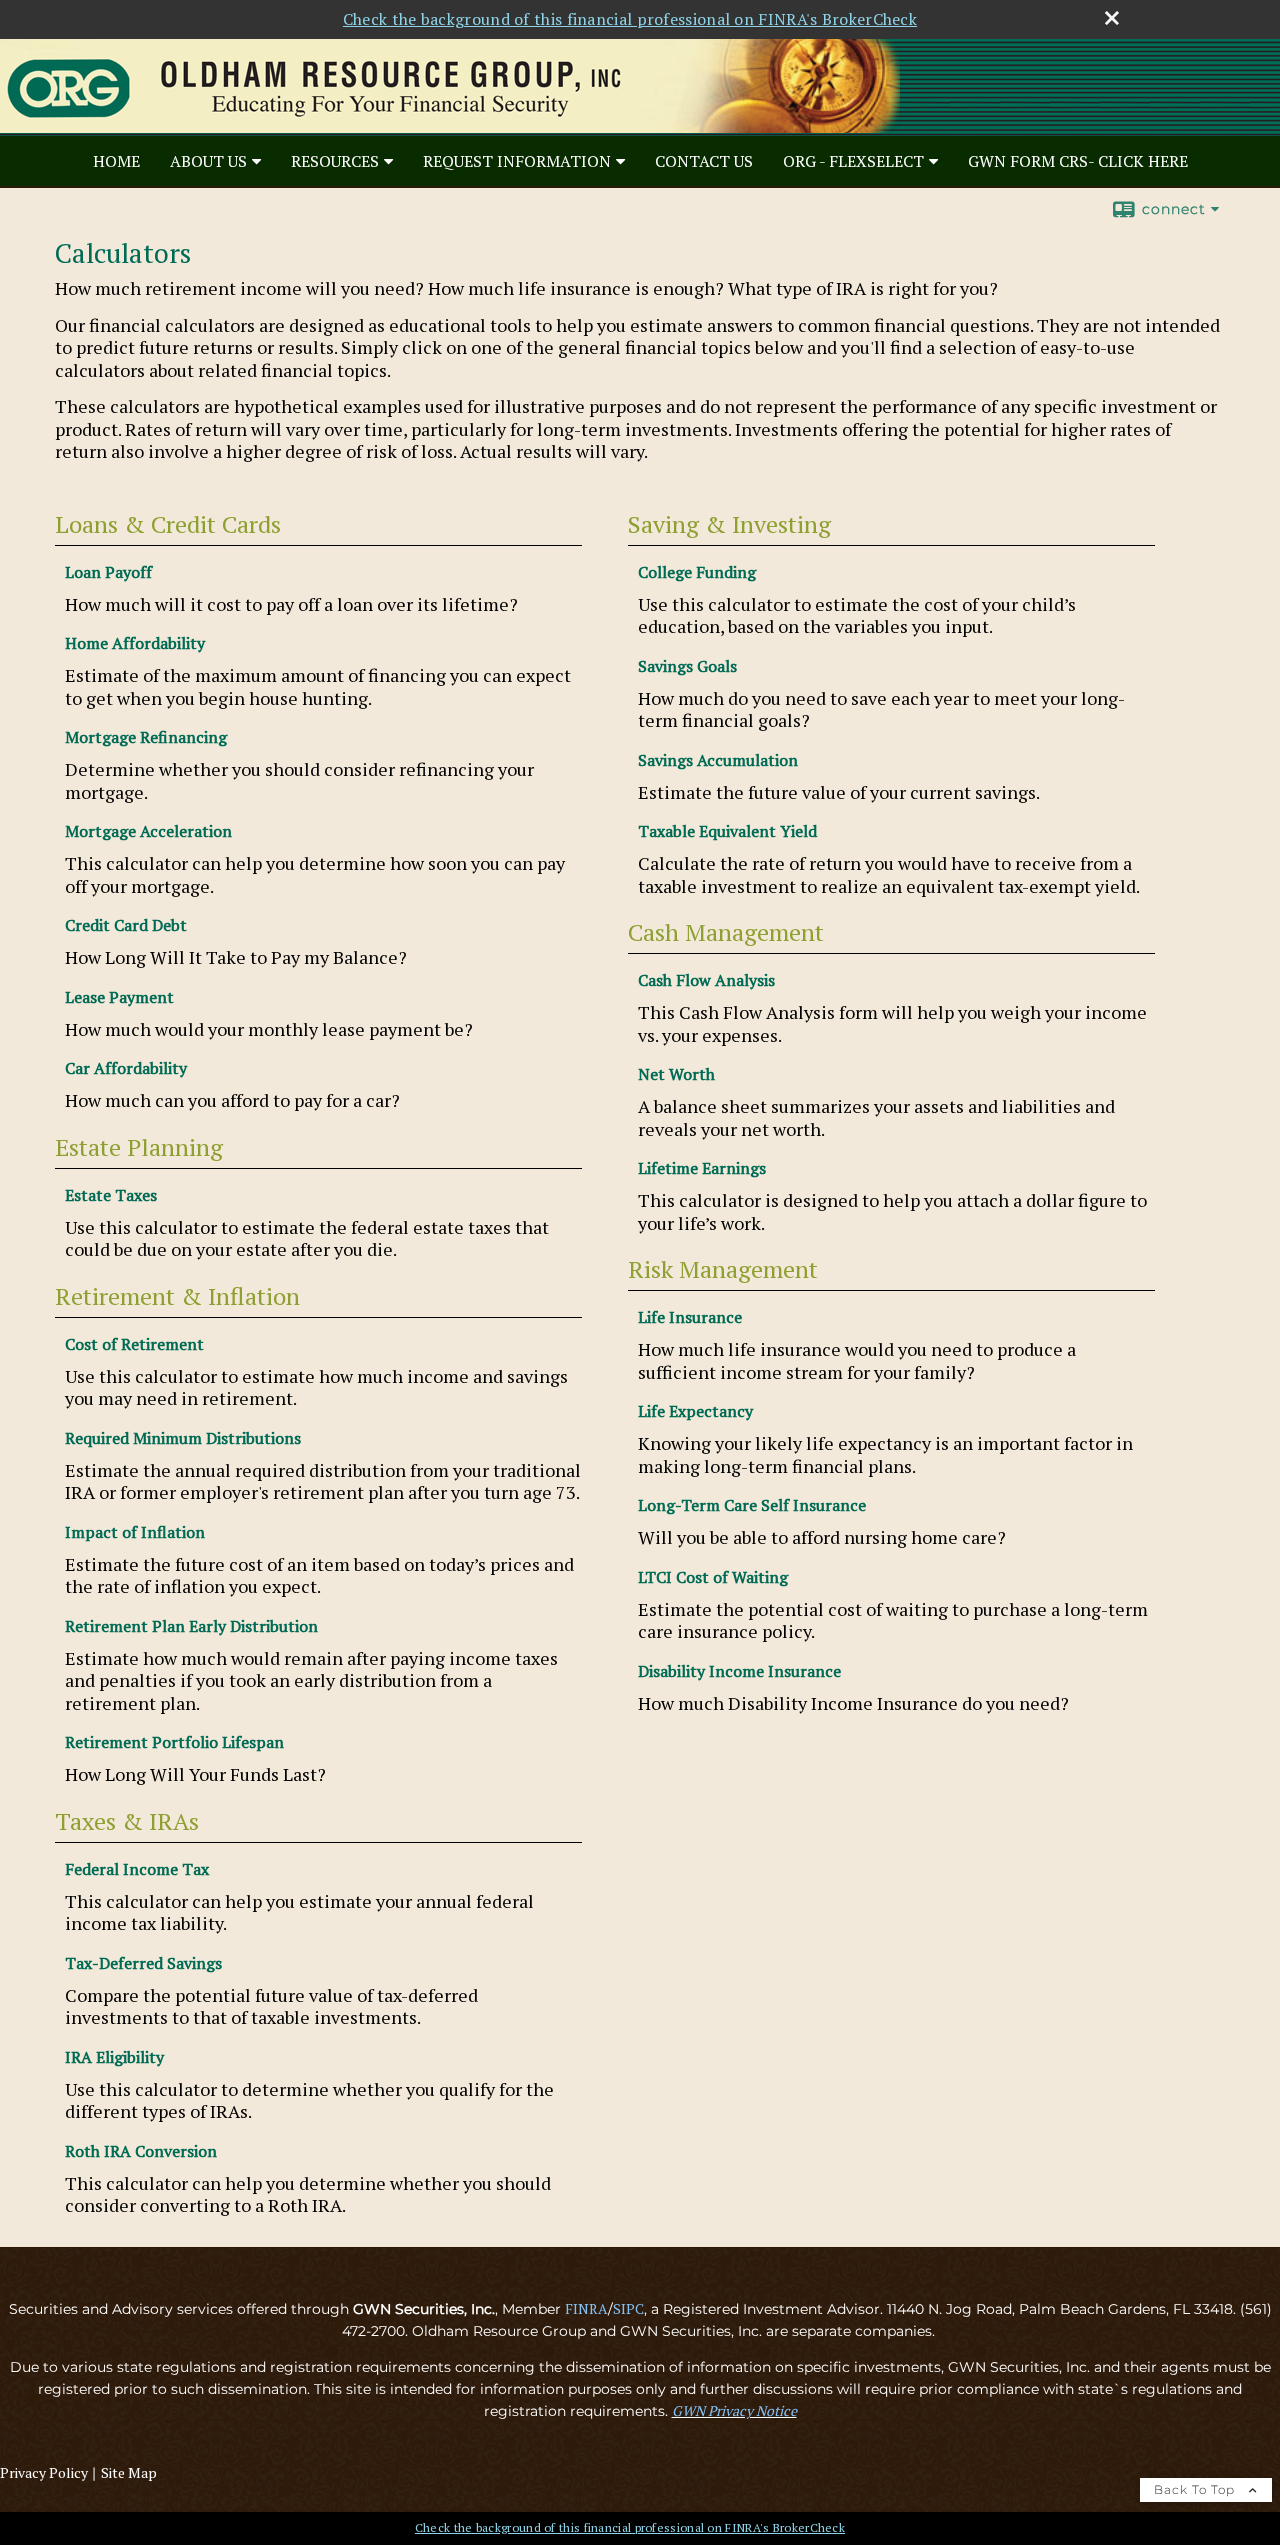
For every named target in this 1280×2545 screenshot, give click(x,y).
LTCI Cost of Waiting (713, 1577)
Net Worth (676, 1074)
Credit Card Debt (126, 925)
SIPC (628, 2308)
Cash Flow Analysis (706, 980)
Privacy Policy (44, 2472)
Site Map (129, 2472)
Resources (335, 161)
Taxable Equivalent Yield (727, 831)
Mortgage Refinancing (146, 737)
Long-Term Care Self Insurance (752, 1505)
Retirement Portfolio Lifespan (174, 1742)
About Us (208, 161)
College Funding (697, 572)
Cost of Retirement (134, 1344)
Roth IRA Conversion (141, 2151)
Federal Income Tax (137, 1869)
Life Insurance (690, 1317)
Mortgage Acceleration (148, 831)
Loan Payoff (108, 572)
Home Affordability (135, 643)
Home (116, 161)
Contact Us (704, 161)
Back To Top (1196, 2489)
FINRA (586, 2308)
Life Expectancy (695, 1411)
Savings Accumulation (718, 760)
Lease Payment (119, 997)
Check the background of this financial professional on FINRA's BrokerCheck (630, 19)
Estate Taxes (111, 1195)
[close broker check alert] (1112, 18)
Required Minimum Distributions (183, 1438)
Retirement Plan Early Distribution (191, 1626)
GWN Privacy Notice (734, 2410)
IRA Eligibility (114, 2057)
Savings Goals (687, 666)
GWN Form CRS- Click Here (1078, 161)
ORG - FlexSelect (853, 161)
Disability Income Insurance (739, 1671)
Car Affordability (126, 1068)
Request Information (517, 161)
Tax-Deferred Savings (143, 1963)
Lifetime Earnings (702, 1168)
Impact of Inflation (135, 1532)
